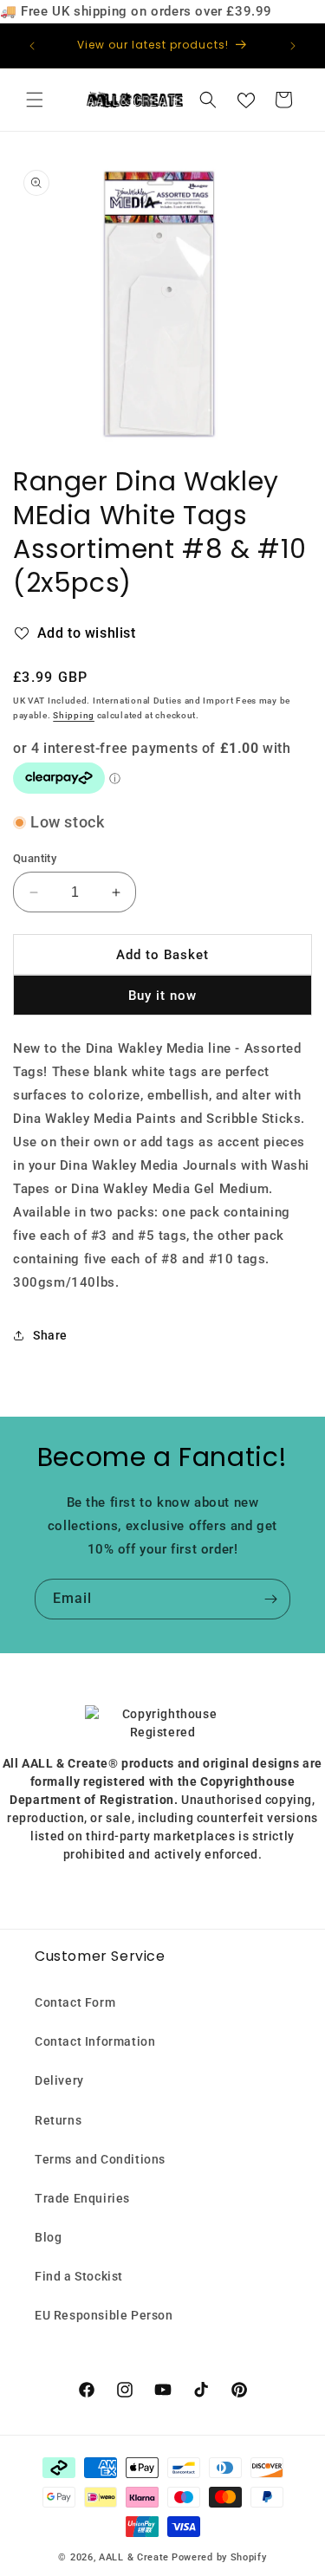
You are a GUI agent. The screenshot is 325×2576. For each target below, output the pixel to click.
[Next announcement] (293, 46)
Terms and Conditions (100, 2159)
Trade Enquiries (82, 2198)
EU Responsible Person (104, 2315)
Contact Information (95, 2041)
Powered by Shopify (219, 2557)
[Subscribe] (270, 1599)
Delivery (59, 2080)
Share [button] (50, 1335)
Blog (48, 2237)
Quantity (35, 858)
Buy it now (162, 996)
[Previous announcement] (32, 46)
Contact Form (75, 2002)
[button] (35, 100)
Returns (58, 2120)
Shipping (74, 715)
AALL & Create (134, 2557)
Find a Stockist (79, 2276)
